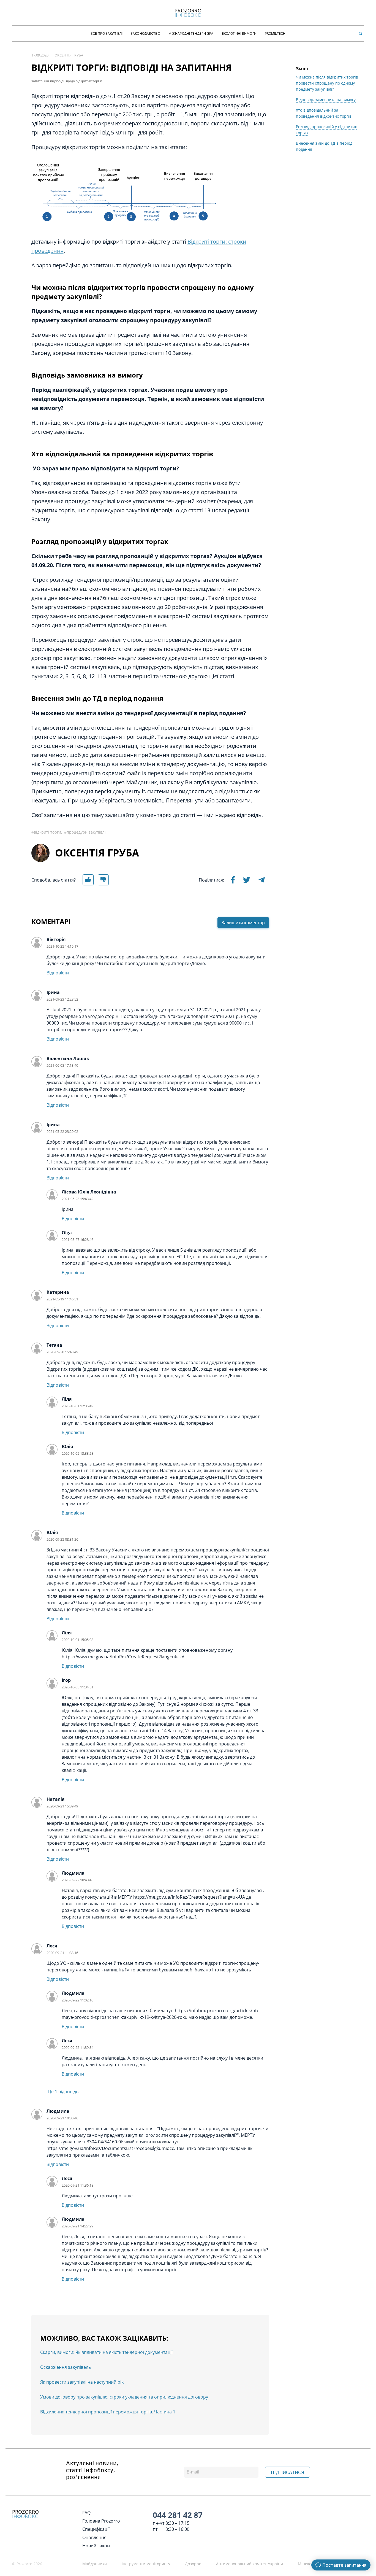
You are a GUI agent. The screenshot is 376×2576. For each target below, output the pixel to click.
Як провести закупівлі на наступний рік (82, 2382)
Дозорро (193, 2564)
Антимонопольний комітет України (250, 2564)
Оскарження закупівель (66, 2367)
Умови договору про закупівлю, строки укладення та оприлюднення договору (124, 2397)
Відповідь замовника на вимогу (326, 100)
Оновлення (94, 2537)
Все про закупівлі (107, 33)
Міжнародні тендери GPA (191, 33)
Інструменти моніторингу (146, 2564)
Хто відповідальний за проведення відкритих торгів (324, 113)
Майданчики (95, 2564)
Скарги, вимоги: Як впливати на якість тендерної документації (106, 2352)
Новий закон (96, 2546)
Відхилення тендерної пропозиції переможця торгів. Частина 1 (108, 2412)
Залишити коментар (243, 923)
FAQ (86, 2513)
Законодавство (145, 33)
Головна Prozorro (101, 2521)
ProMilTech (275, 33)
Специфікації (96, 2529)
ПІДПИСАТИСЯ (288, 2472)
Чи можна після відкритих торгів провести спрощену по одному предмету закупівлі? (327, 83)
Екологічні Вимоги (239, 33)
